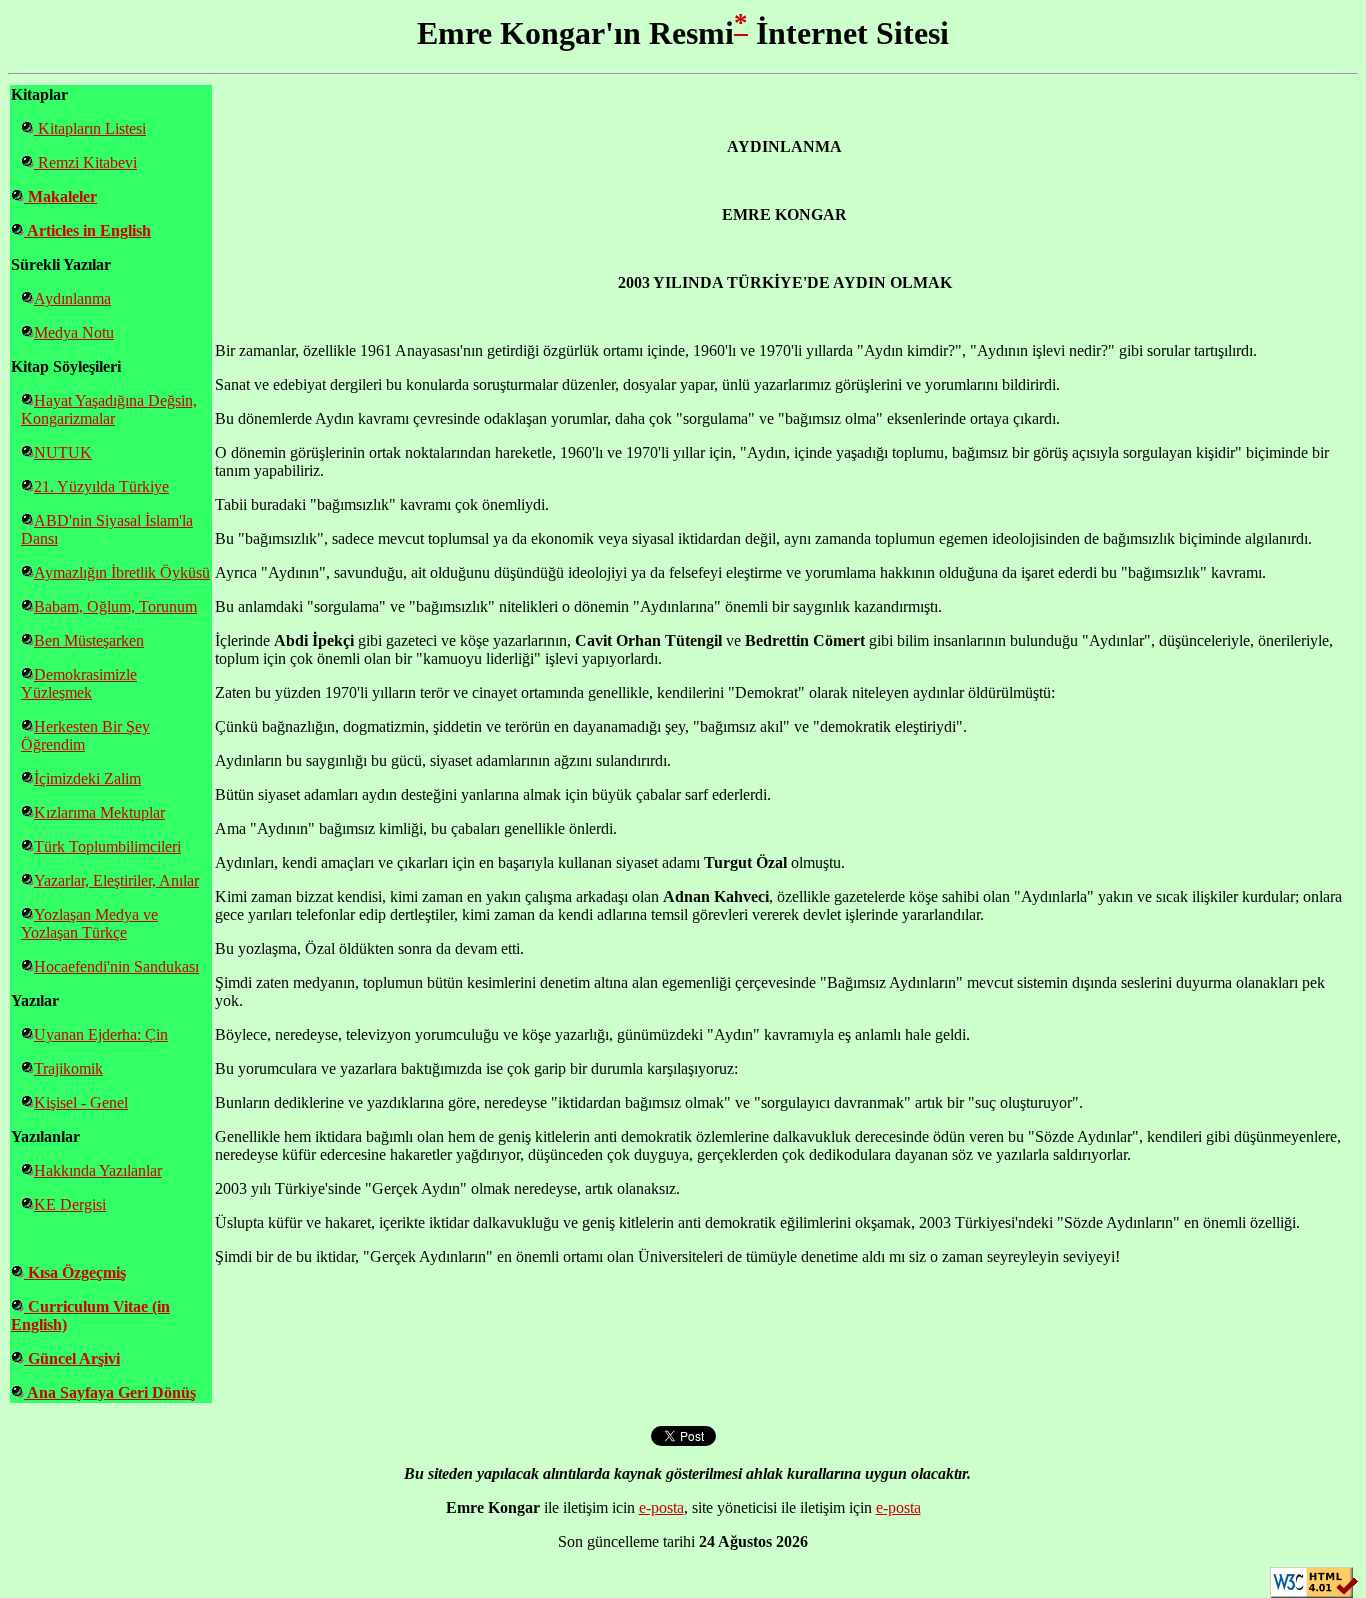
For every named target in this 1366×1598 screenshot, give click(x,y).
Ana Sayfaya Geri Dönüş (110, 1392)
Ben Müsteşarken (89, 640)
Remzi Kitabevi (85, 162)
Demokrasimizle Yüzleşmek (79, 683)
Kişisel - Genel (81, 1102)
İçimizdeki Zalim (87, 778)
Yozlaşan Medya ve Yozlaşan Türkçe (89, 923)
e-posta (661, 1507)
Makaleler (60, 196)
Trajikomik (68, 1068)
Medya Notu (74, 332)
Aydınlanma (72, 298)
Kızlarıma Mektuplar (99, 812)
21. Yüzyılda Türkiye (101, 486)
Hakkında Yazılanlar (98, 1170)
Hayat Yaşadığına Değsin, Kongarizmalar (109, 409)
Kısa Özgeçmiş (75, 1272)
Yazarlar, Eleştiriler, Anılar (116, 880)
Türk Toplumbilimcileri (107, 846)
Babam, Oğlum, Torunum (115, 606)
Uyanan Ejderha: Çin (101, 1034)
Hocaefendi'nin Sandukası (116, 966)
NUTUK (63, 452)
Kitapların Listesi (90, 128)
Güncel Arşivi (72, 1358)
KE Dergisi (70, 1204)
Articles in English (87, 230)
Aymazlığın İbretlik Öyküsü (122, 572)
